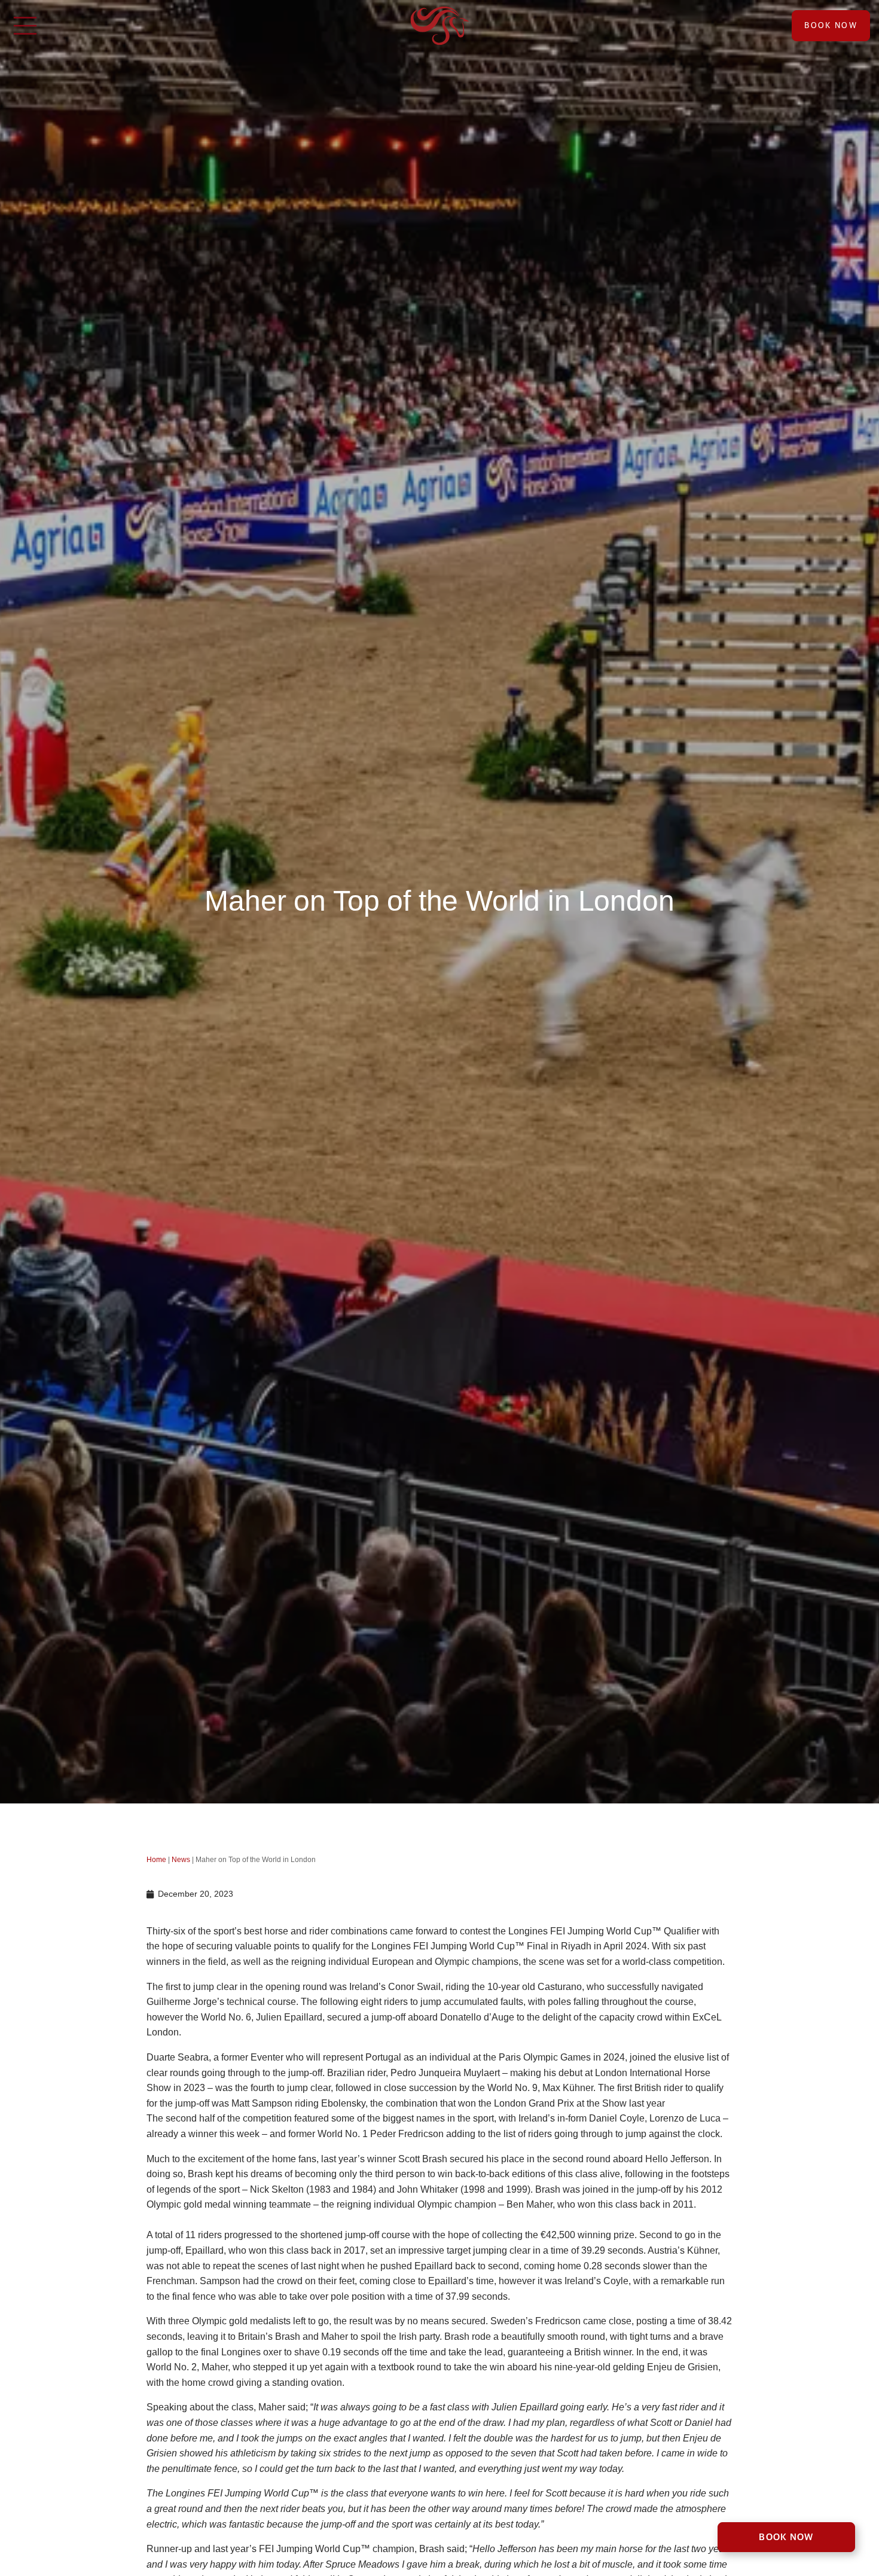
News (181, 1860)
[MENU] (25, 26)
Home (156, 1860)
